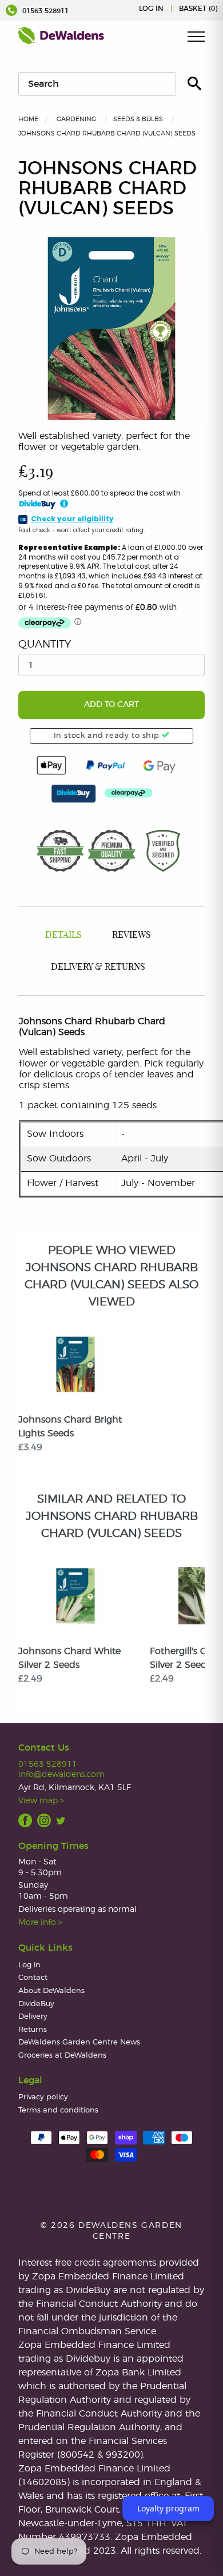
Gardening (76, 119)
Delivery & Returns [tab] (98, 967)
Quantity (45, 645)
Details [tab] (63, 935)
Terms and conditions (58, 2110)
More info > (40, 1922)
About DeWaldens (51, 1991)
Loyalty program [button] (168, 2508)
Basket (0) (198, 9)
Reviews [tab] (132, 935)
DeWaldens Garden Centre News (79, 2042)
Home (28, 119)
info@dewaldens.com (61, 1774)
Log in (151, 9)
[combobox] (97, 84)
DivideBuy (36, 2004)
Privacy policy (43, 2097)
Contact (33, 1978)
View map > (41, 1801)
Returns (33, 2030)
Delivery (33, 2017)
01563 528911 (44, 11)
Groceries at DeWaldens (62, 2056)
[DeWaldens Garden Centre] (61, 35)
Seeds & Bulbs (138, 119)
